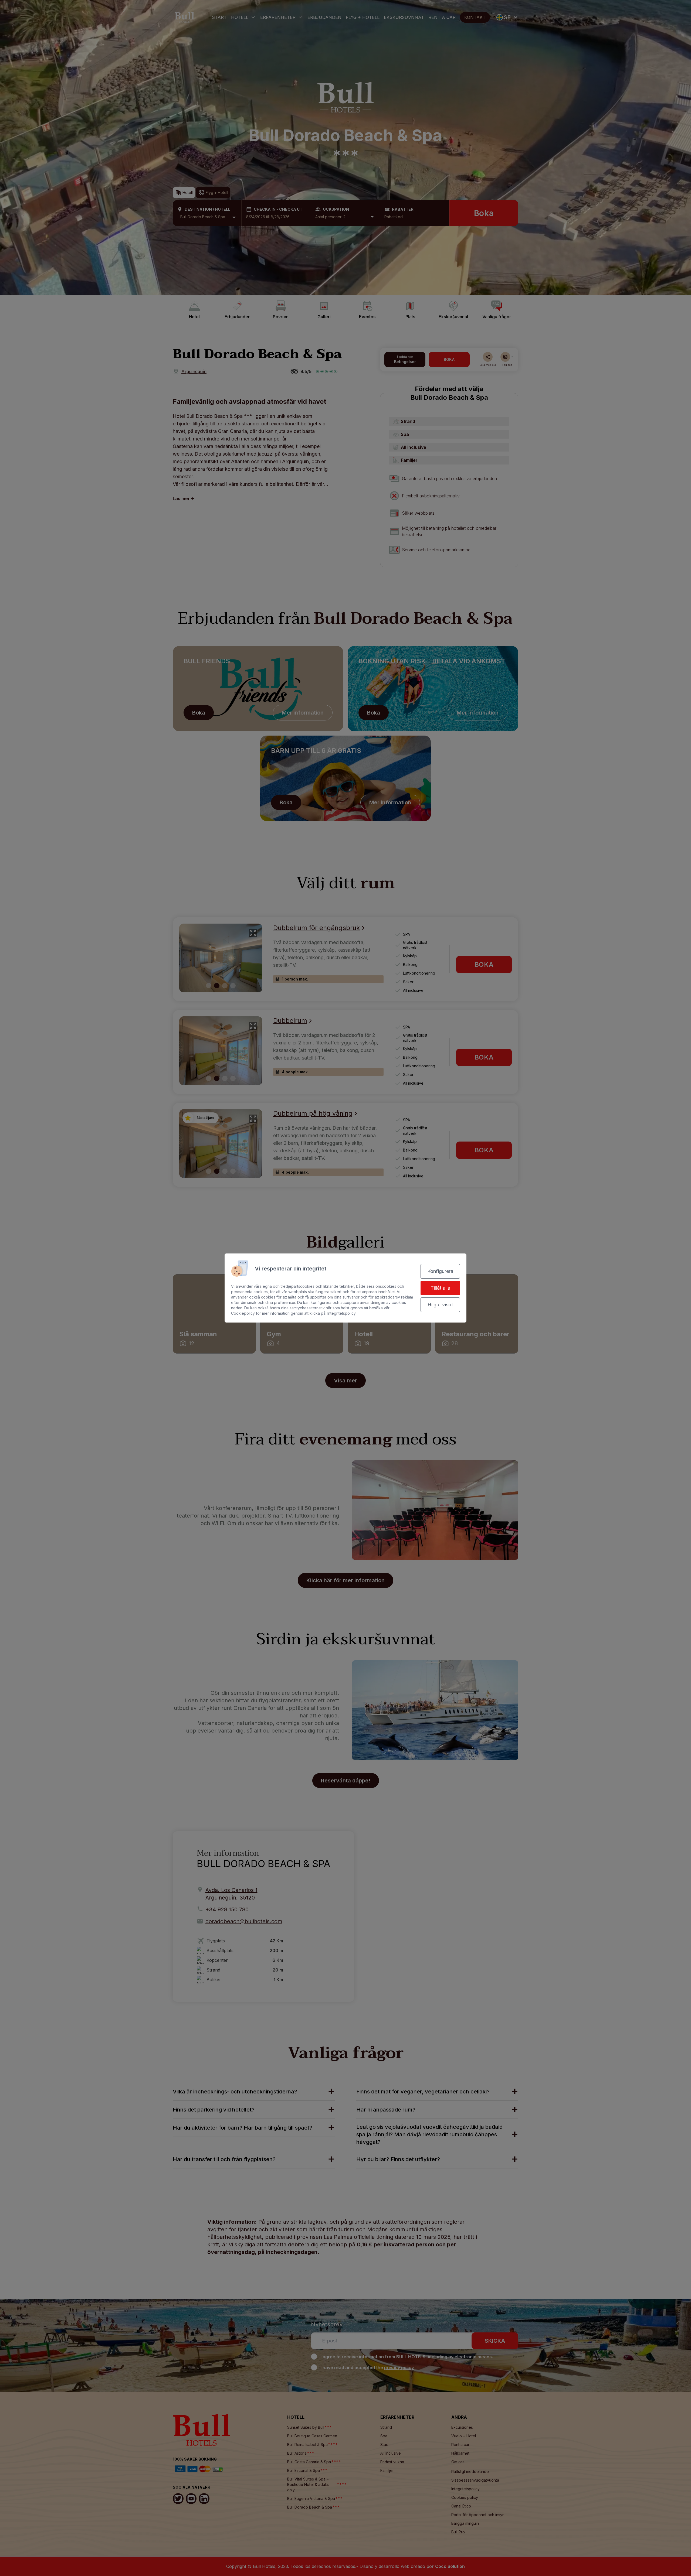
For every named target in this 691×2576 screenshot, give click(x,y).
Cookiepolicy (243, 1313)
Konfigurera (440, 1271)
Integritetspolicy (342, 1313)
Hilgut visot (440, 1305)
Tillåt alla (440, 1288)
